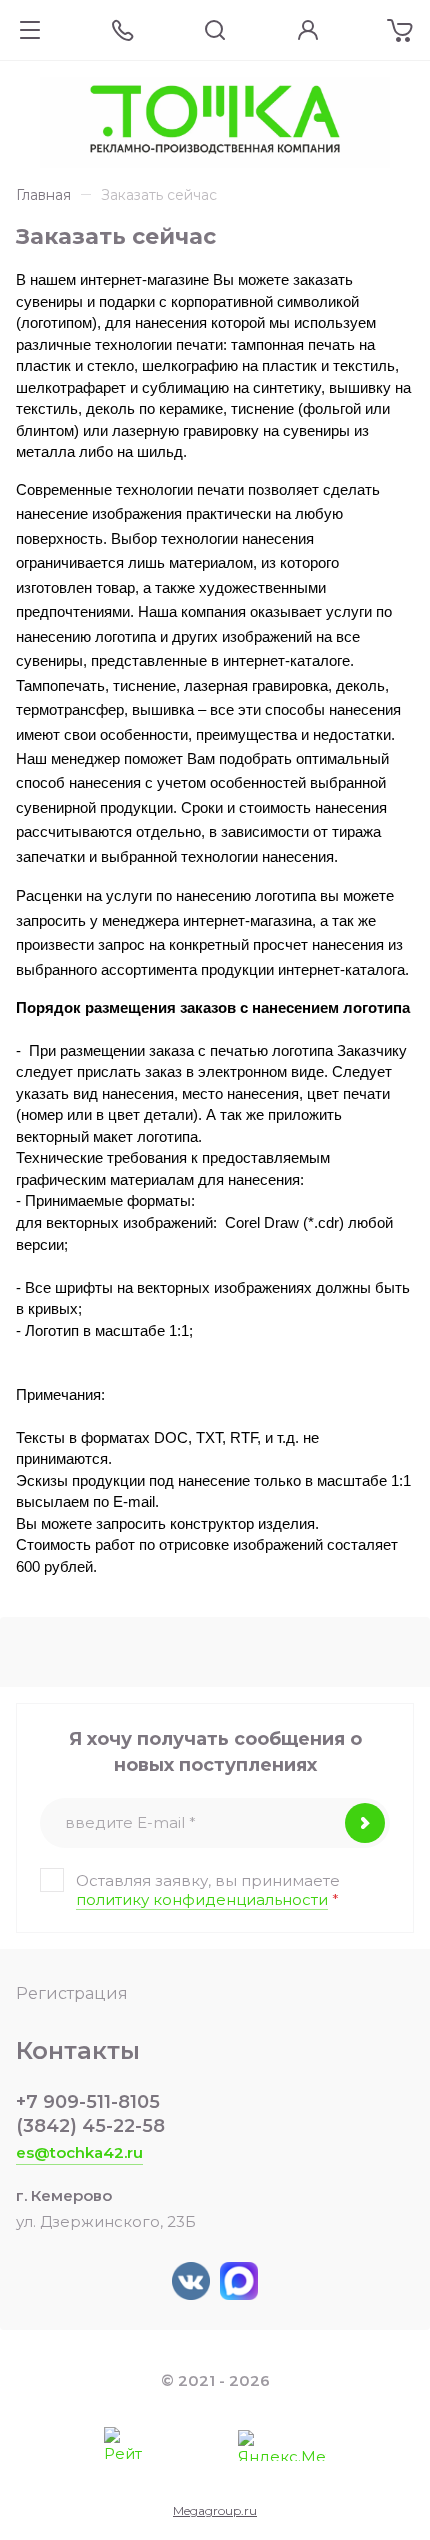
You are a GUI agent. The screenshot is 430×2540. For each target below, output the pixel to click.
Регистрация (72, 1993)
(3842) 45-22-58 (90, 2126)
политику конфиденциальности (202, 1899)
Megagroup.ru (215, 2510)
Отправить (365, 1823)
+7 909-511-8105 (88, 2102)
